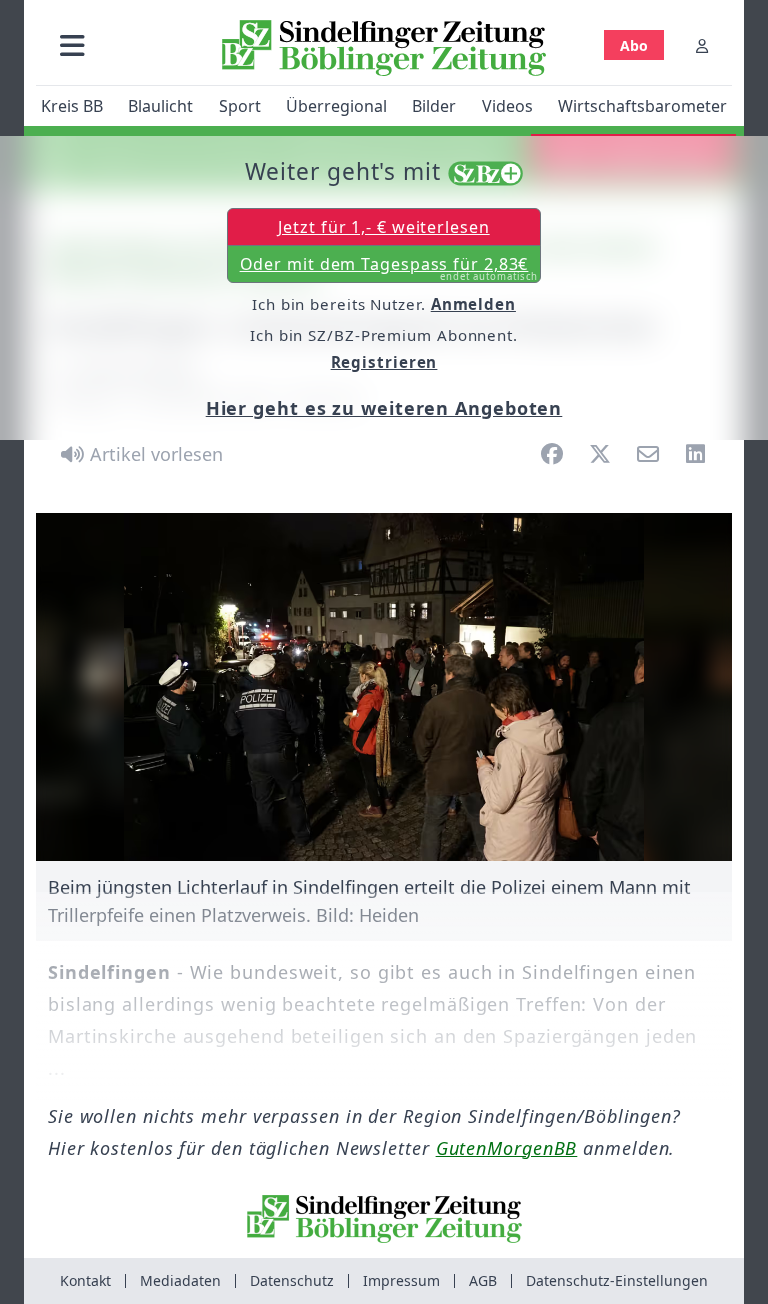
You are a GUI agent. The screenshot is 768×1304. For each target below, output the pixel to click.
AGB (483, 1280)
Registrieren (384, 362)
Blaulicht (160, 106)
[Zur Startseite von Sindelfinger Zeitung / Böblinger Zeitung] (384, 48)
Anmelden (473, 304)
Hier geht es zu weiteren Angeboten (384, 408)
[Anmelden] (702, 45)
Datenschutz (292, 1280)
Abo (634, 45)
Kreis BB (72, 106)
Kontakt (85, 1280)
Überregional (336, 106)
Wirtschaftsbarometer (642, 106)
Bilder (434, 106)
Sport (240, 106)
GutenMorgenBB (507, 1148)
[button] (72, 45)
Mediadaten (180, 1280)
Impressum (401, 1280)
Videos (507, 106)
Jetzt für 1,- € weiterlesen (383, 227)
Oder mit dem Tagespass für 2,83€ (389, 268)
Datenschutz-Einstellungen (617, 1280)
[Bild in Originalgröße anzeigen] (384, 687)
